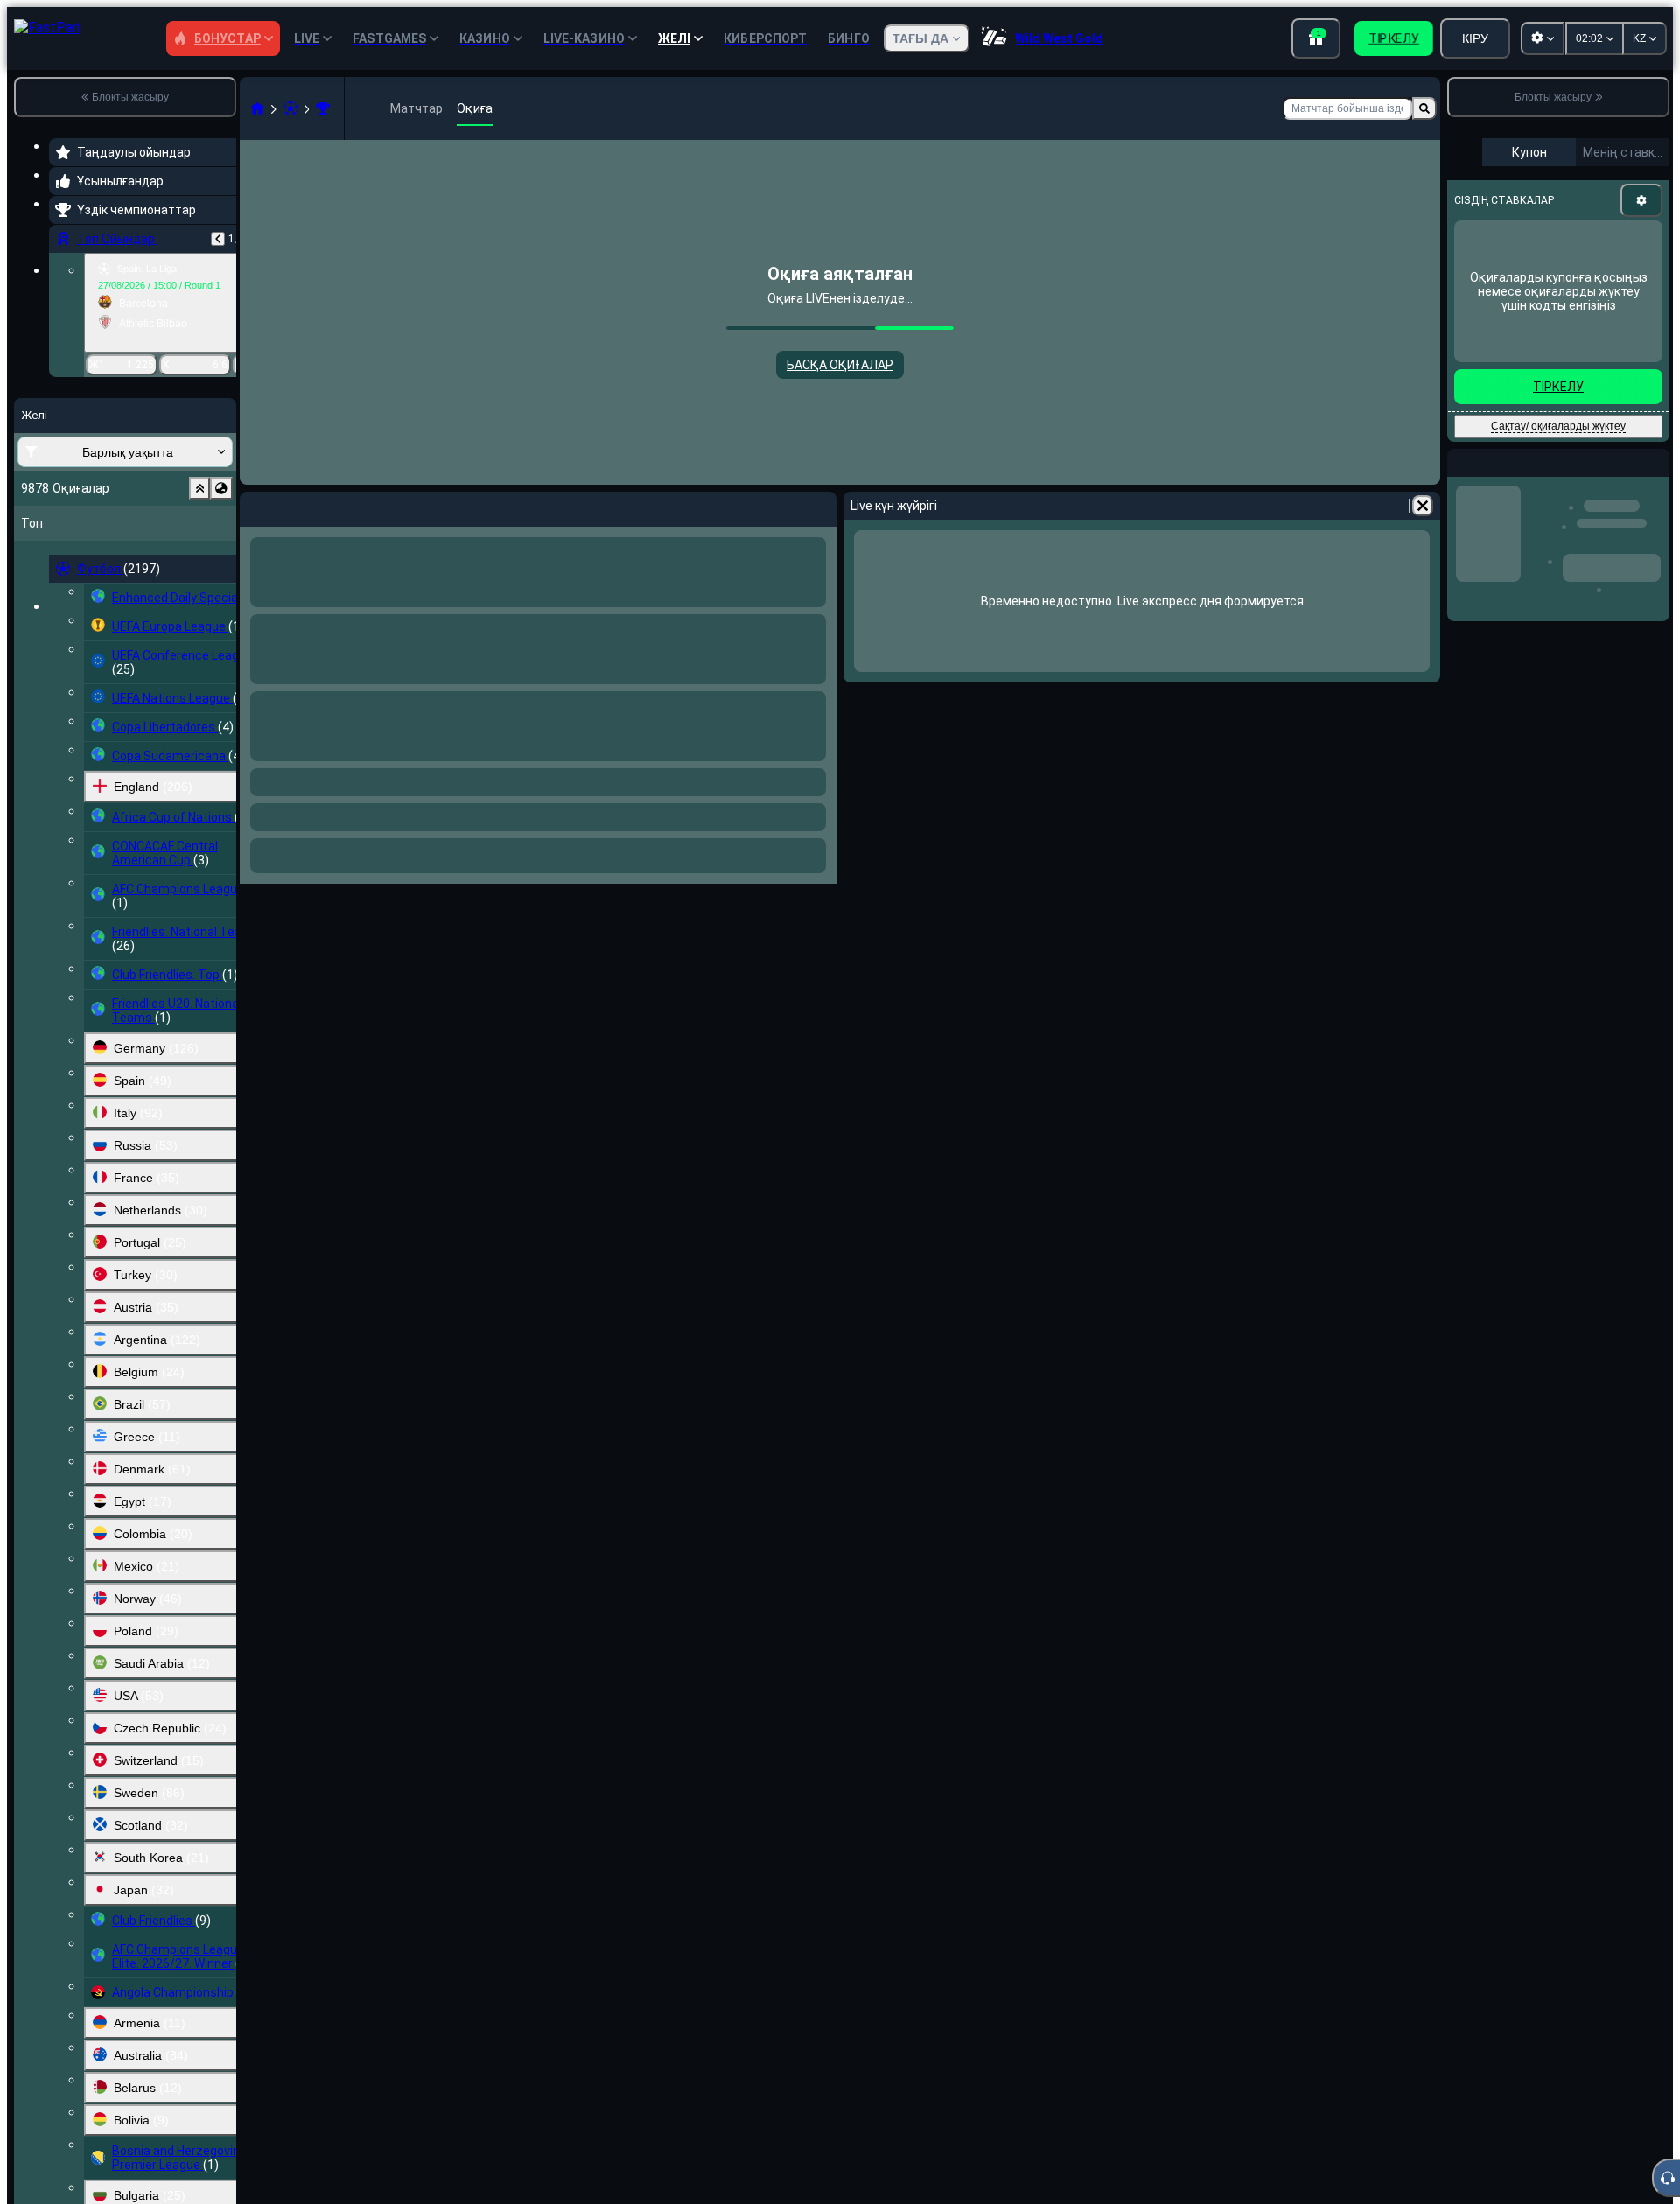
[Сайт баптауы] (1543, 38)
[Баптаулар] (1641, 200)
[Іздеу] (1424, 108)
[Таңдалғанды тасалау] (199, 488)
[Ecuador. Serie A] (323, 108)
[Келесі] (299, 506)
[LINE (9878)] (257, 108)
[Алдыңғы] (218, 239)
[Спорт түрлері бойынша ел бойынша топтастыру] (221, 488)
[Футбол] (290, 108)
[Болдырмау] (819, 506)
